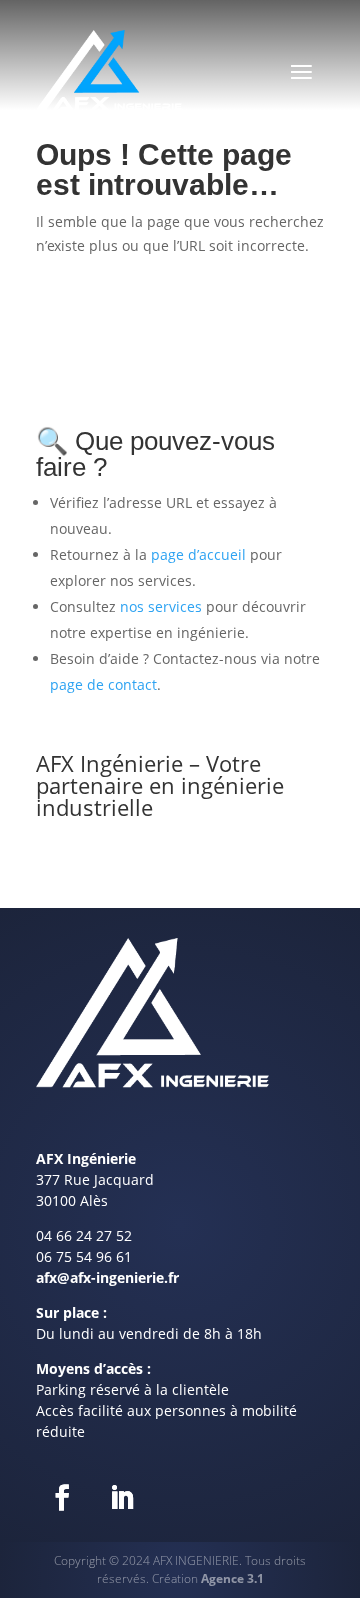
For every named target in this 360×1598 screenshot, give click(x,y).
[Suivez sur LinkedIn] (122, 1498)
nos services (161, 606)
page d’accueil (198, 554)
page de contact (103, 684)
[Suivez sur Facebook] (62, 1498)
